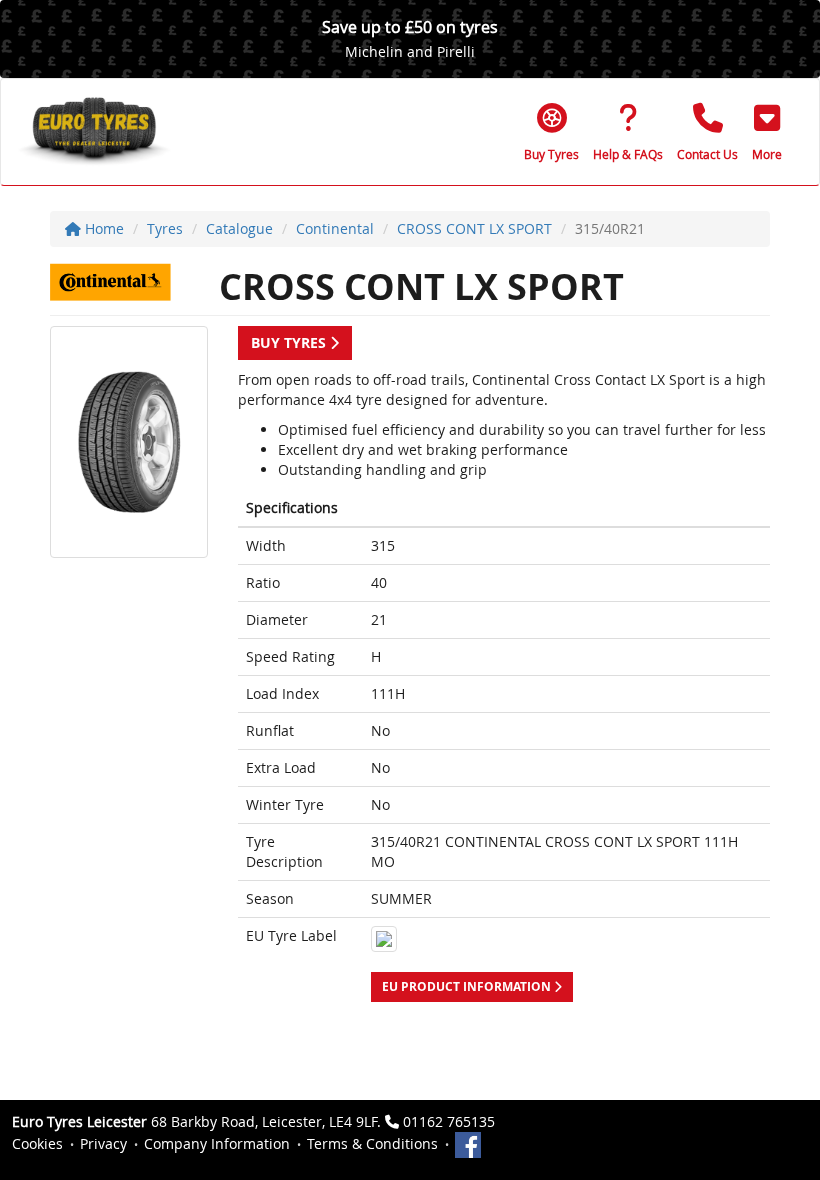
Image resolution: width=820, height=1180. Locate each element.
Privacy (103, 1143)
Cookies (37, 1143)
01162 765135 (449, 1121)
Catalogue (239, 228)
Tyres (165, 228)
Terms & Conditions (372, 1143)
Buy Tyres (290, 342)
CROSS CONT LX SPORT (474, 228)
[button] (767, 132)
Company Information (217, 1143)
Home (102, 228)
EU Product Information (468, 986)
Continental (335, 228)
